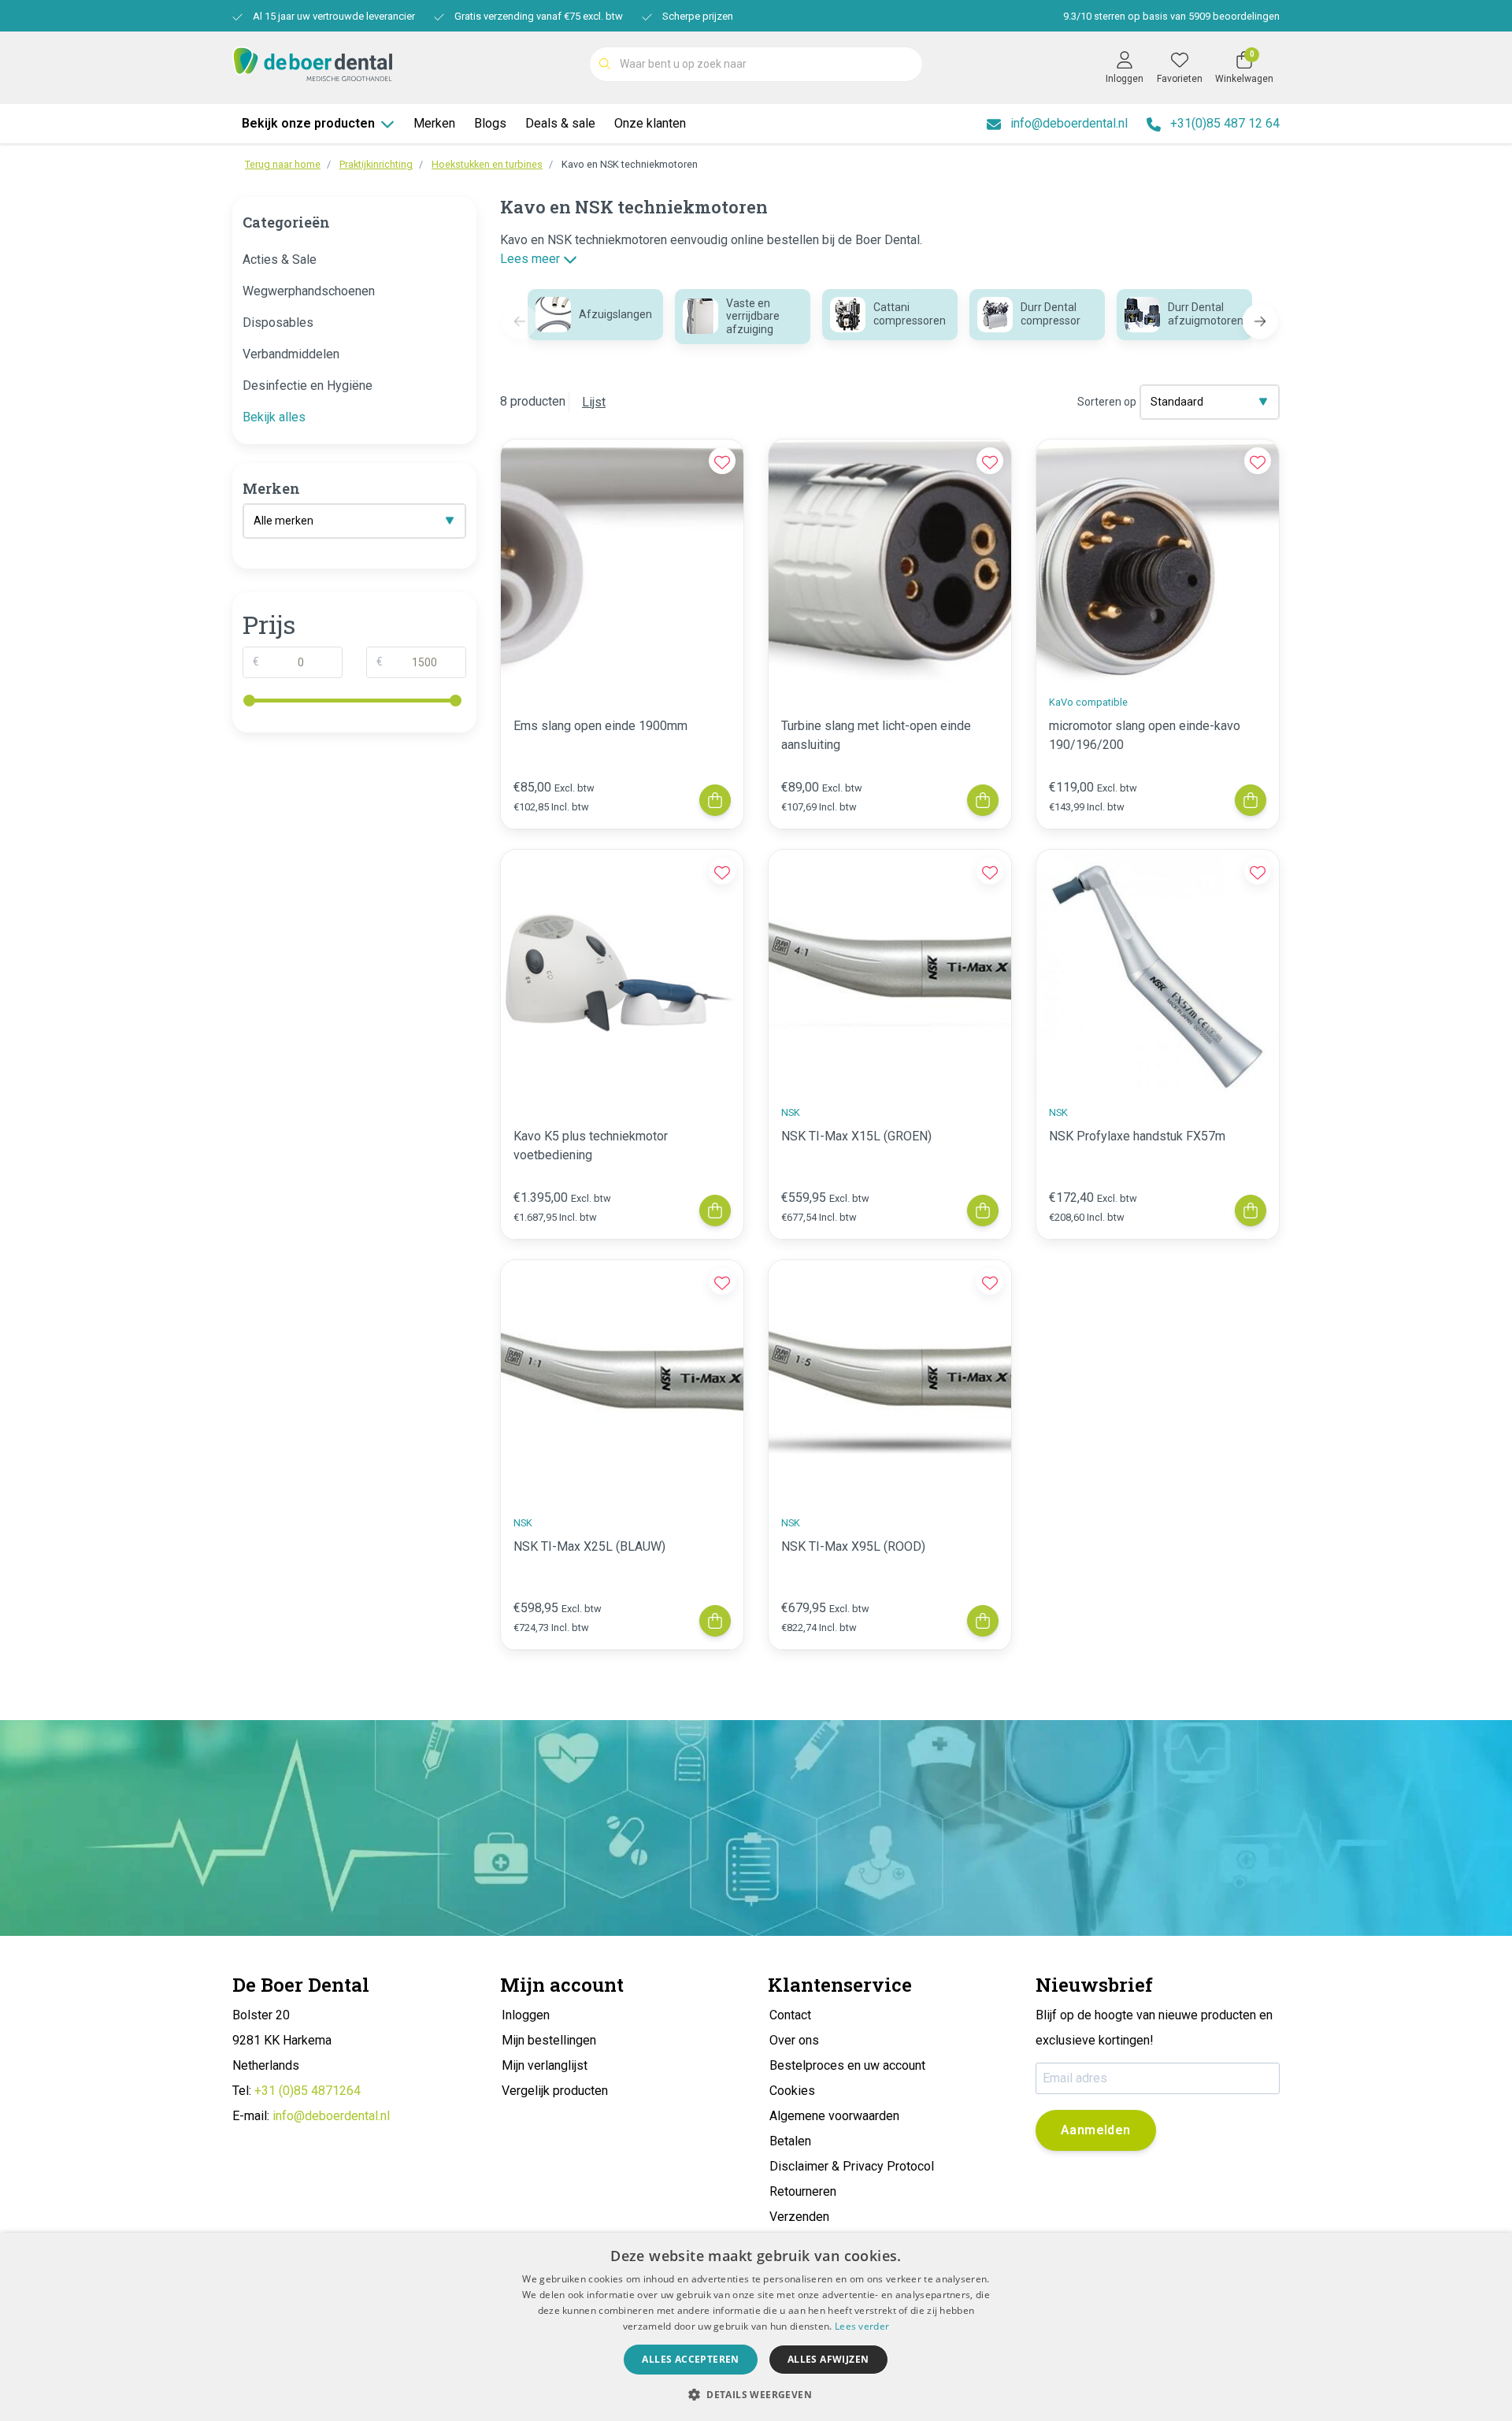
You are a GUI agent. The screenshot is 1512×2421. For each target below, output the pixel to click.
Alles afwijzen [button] (828, 2359)
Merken (434, 123)
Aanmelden (1096, 2130)
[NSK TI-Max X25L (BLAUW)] (622, 1381)
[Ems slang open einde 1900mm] (622, 561)
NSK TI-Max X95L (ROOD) (853, 1546)
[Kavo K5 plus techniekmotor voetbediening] (622, 971)
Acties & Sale (280, 260)
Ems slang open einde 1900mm (600, 726)
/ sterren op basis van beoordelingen (1171, 16)
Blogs (490, 123)
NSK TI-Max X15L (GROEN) (856, 1136)
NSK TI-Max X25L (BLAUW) (589, 1546)
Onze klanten (650, 123)
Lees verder (862, 2326)
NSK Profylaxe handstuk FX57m (1137, 1136)
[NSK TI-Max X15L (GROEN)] (890, 971)
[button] (1260, 321)
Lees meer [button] (532, 259)
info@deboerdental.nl (331, 2116)
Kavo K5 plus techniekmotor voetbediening (591, 1146)
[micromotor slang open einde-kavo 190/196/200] (1158, 561)
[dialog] (756, 2327)
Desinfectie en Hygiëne (308, 386)
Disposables (278, 323)
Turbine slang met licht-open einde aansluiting (876, 735)
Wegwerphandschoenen (309, 291)
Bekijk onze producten (308, 123)
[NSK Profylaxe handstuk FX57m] (1158, 971)
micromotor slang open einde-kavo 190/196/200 (1145, 735)
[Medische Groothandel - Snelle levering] (312, 63)
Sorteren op (1107, 402)
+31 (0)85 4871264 (308, 2091)
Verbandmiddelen (291, 354)
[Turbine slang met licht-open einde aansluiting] (890, 561)
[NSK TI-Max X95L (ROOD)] (890, 1381)
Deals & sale (560, 123)
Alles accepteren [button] (690, 2359)
